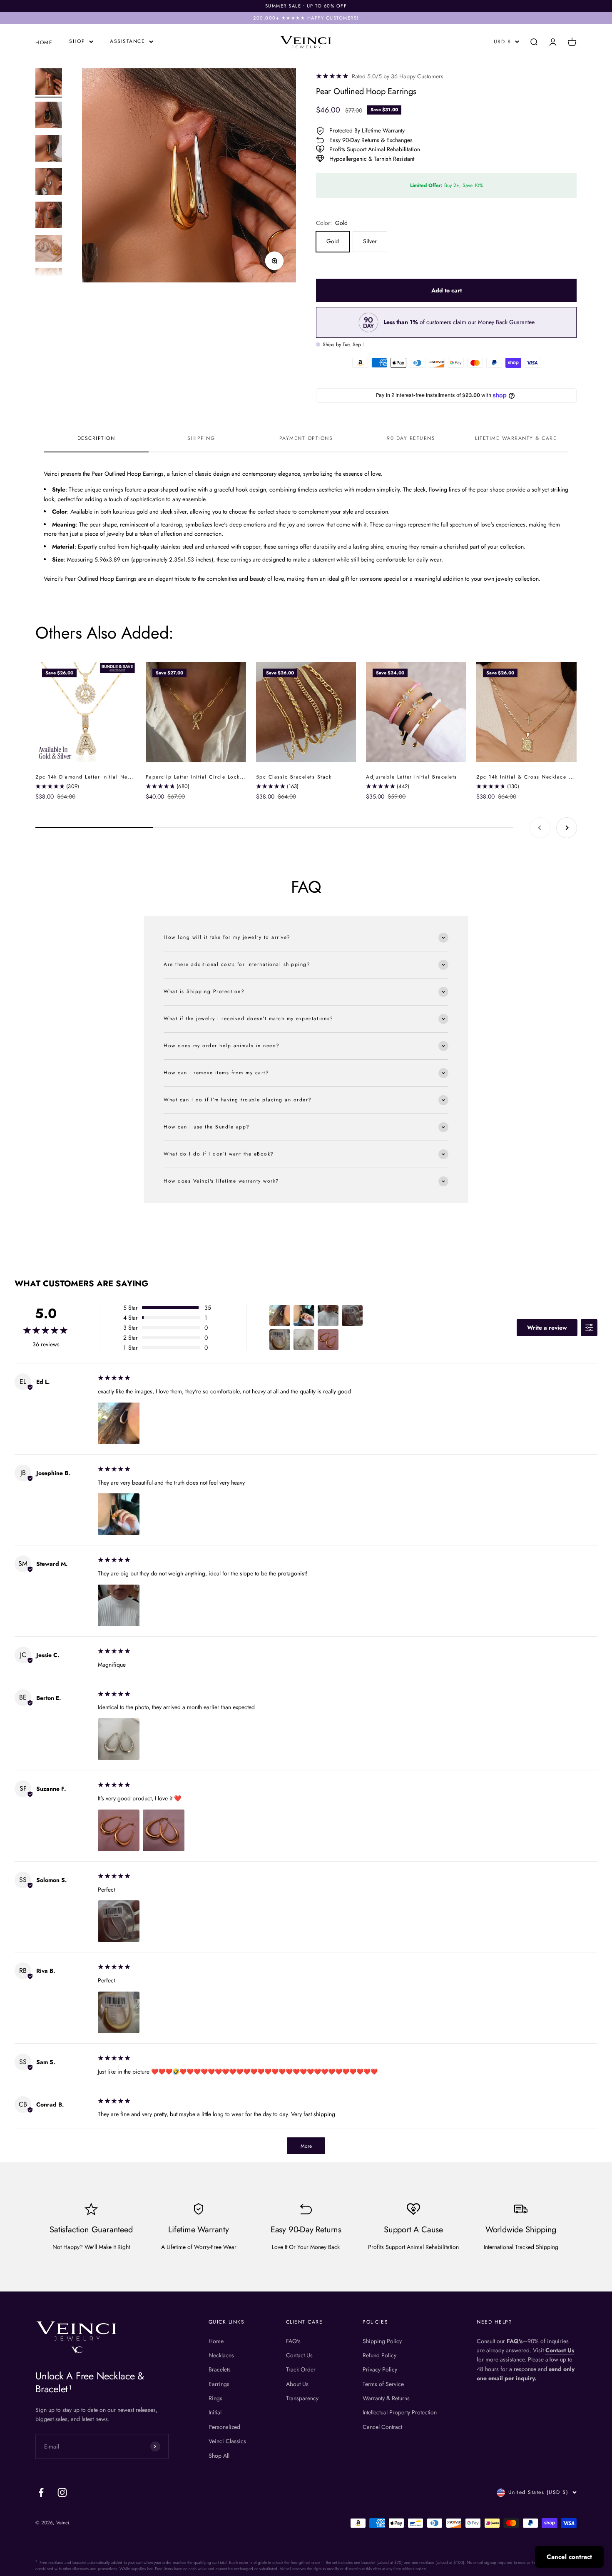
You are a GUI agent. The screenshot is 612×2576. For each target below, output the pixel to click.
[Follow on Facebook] (41, 2492)
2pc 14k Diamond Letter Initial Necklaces (91, 777)
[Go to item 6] (49, 250)
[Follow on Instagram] (62, 2492)
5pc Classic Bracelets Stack (294, 777)
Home (216, 2341)
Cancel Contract (382, 2427)
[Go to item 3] (49, 150)
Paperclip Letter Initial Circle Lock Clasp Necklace (215, 777)
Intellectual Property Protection (400, 2412)
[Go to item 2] (49, 116)
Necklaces (221, 2355)
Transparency (302, 2398)
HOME (44, 42)
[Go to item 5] (49, 216)
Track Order (301, 2369)
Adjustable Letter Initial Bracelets (412, 777)
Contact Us (299, 2355)
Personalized (224, 2427)
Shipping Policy (382, 2341)
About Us (297, 2384)
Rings (215, 2398)
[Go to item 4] (49, 183)
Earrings (219, 2384)
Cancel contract (569, 2557)
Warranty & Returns (386, 2398)
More (306, 2146)
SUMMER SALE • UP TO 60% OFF (306, 6)
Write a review (547, 1328)
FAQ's (293, 2341)
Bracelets (220, 2369)
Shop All (219, 2456)
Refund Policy (379, 2355)
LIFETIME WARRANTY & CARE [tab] (516, 438)
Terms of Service (383, 2384)
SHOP (77, 41)
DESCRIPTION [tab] (96, 438)
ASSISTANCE (127, 41)
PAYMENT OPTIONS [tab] (306, 438)
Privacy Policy (380, 2369)
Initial (215, 2412)
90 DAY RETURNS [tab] (411, 438)
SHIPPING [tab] (201, 438)
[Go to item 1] (49, 83)
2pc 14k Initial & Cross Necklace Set (527, 777)
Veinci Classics (227, 2441)
